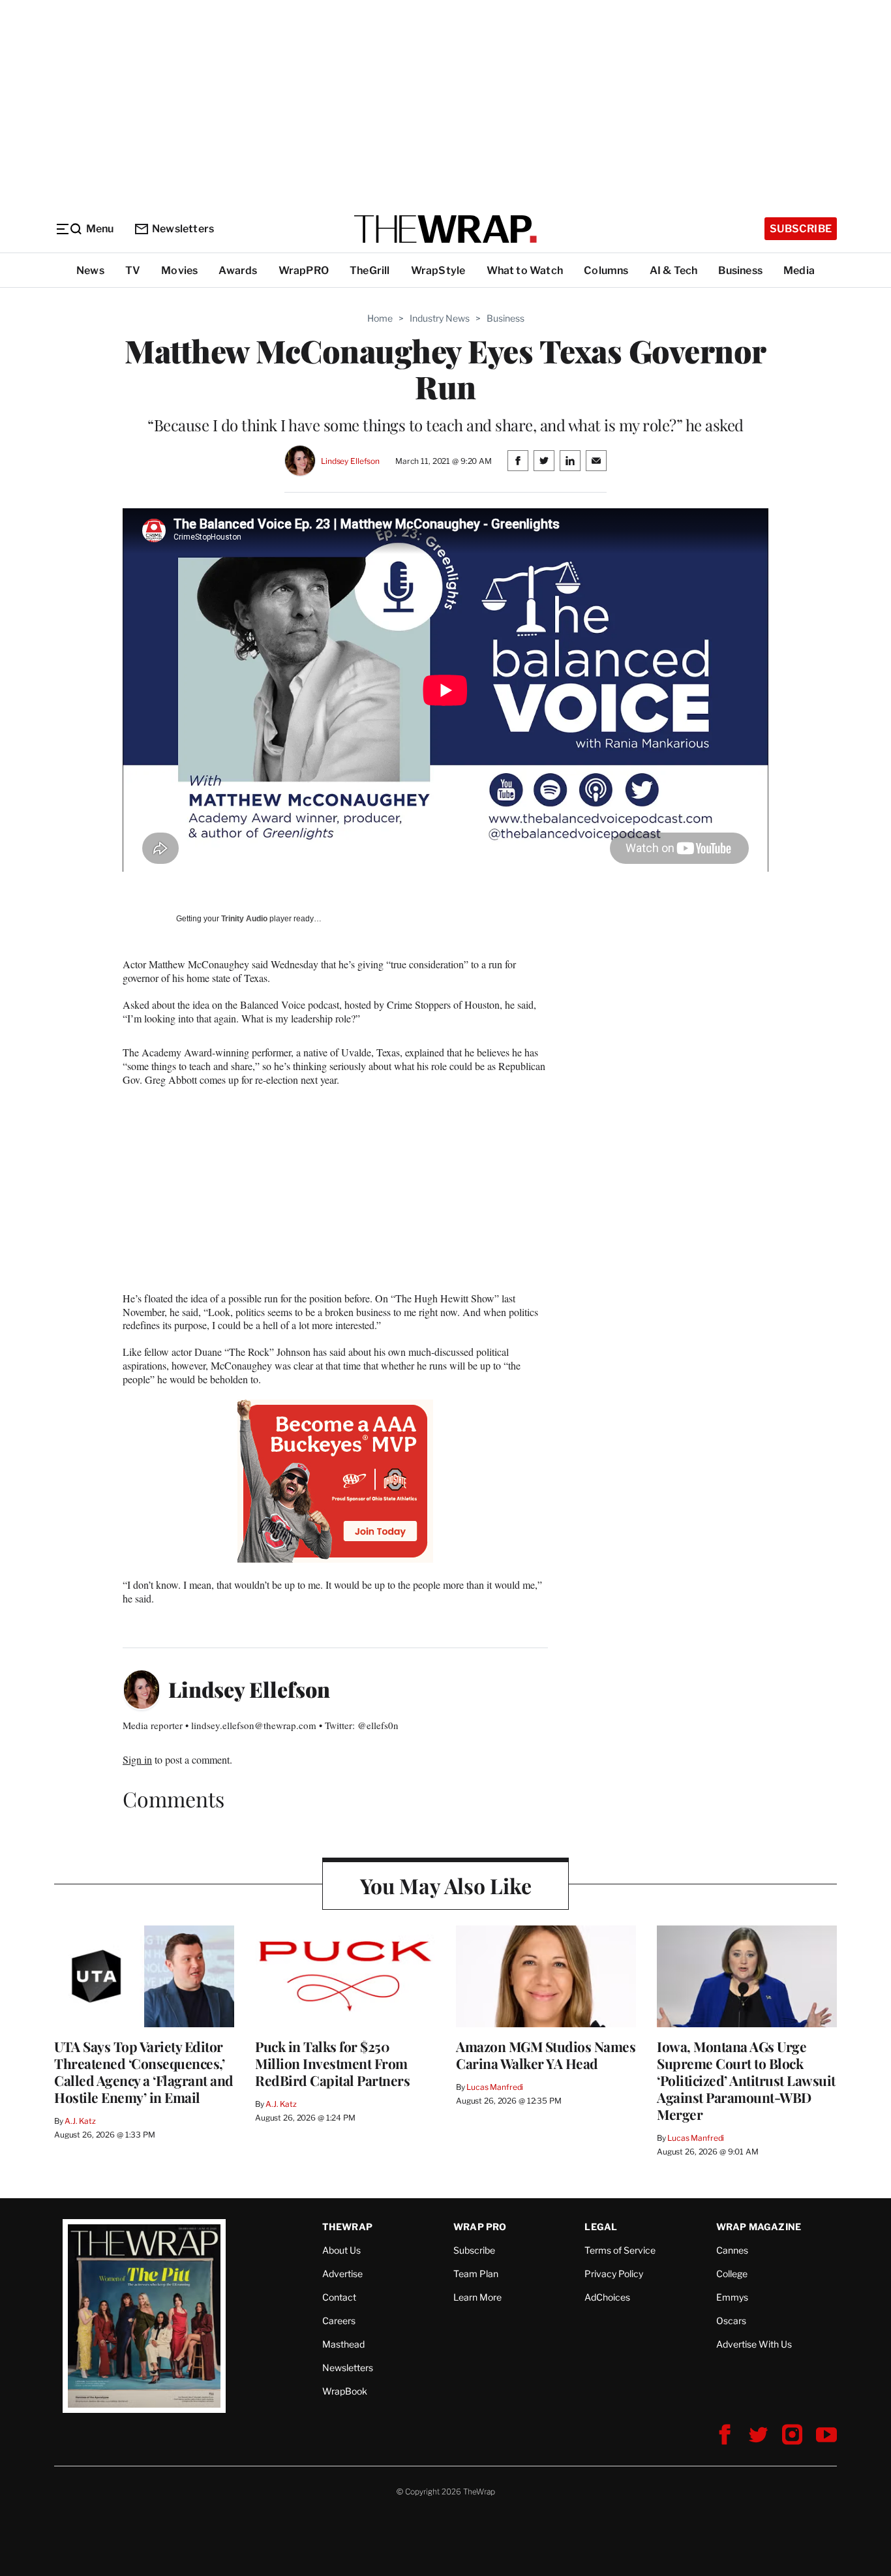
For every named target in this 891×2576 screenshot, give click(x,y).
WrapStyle (438, 270)
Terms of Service (620, 2250)
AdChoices (607, 2297)
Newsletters (183, 229)
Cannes (732, 2250)
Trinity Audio (244, 919)
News (90, 270)
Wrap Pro (480, 2227)
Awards (238, 270)
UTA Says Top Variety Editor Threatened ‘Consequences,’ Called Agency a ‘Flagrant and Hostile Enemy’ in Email (144, 2072)
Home (380, 318)
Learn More (477, 2297)
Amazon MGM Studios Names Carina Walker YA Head (546, 2055)
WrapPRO (304, 270)
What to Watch (525, 270)
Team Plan (476, 2274)
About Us (341, 2250)
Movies (179, 270)
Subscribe (801, 229)
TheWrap (347, 2227)
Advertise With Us (754, 2344)
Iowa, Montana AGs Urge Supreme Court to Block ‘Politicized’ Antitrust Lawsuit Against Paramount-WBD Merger (746, 2080)
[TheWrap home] (445, 229)
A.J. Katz (80, 2121)
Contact (339, 2297)
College (732, 2274)
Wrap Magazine (759, 2227)
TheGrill (370, 270)
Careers (339, 2321)
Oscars (731, 2321)
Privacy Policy (614, 2274)
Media (799, 270)
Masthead (343, 2344)
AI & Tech (674, 270)
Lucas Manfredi (495, 2087)
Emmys (732, 2297)
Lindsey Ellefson (350, 461)
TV (133, 270)
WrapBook (345, 2391)
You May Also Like (446, 1885)
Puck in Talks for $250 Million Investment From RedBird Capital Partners (332, 2063)
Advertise (342, 2274)
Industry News (440, 318)
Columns (606, 270)
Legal (601, 2227)
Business (740, 270)
